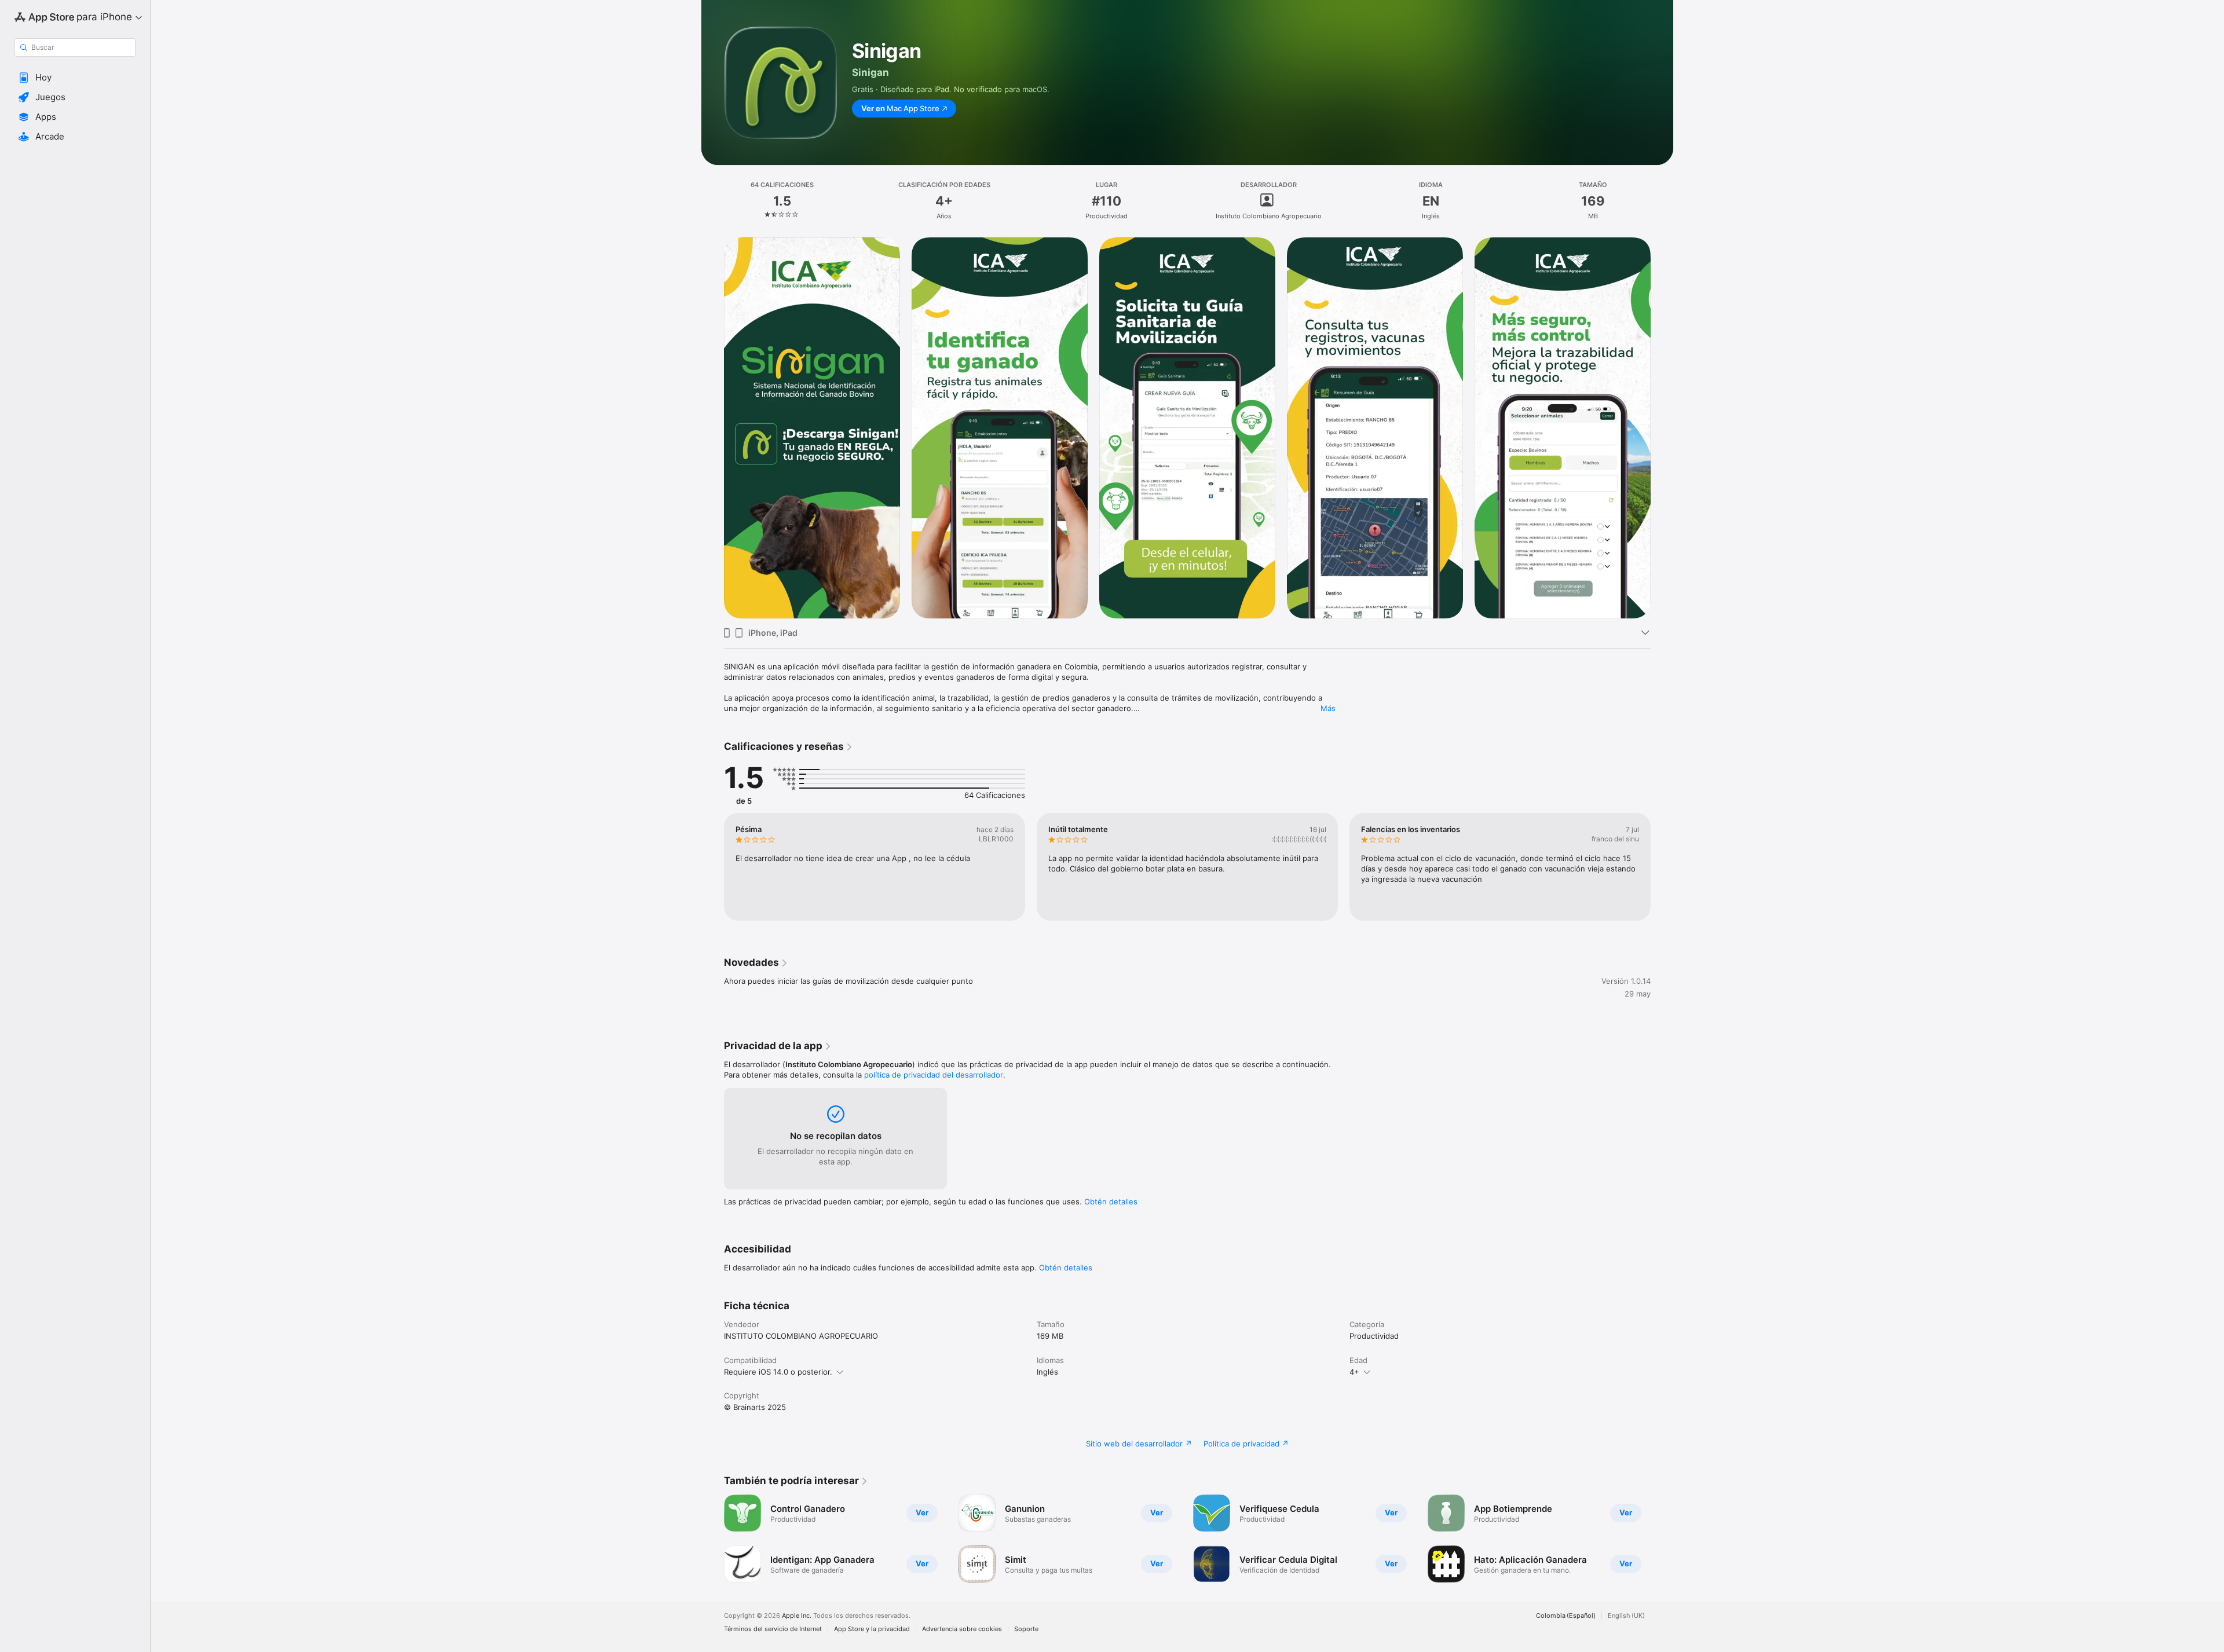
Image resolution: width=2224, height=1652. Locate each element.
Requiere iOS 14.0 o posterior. (778, 1372)
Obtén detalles (1111, 1202)
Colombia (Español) (1566, 1616)
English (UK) (1626, 1616)
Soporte (1026, 1629)
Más (1328, 708)
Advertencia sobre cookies (962, 1629)
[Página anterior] (712, 428)
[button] (75, 78)
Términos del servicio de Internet (773, 1629)
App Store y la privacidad (872, 1629)
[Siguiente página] (1662, 428)
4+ (1354, 1372)
